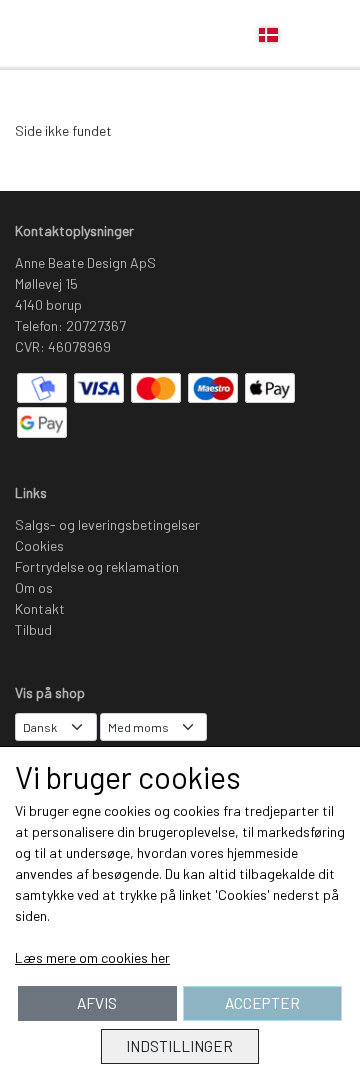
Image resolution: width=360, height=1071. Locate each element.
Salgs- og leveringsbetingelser (107, 524)
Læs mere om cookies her (92, 957)
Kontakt (40, 608)
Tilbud (33, 629)
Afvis (97, 1003)
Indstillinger (179, 1046)
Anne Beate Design (61, 35)
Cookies (39, 545)
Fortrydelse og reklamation (97, 566)
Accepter (262, 1003)
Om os (34, 587)
